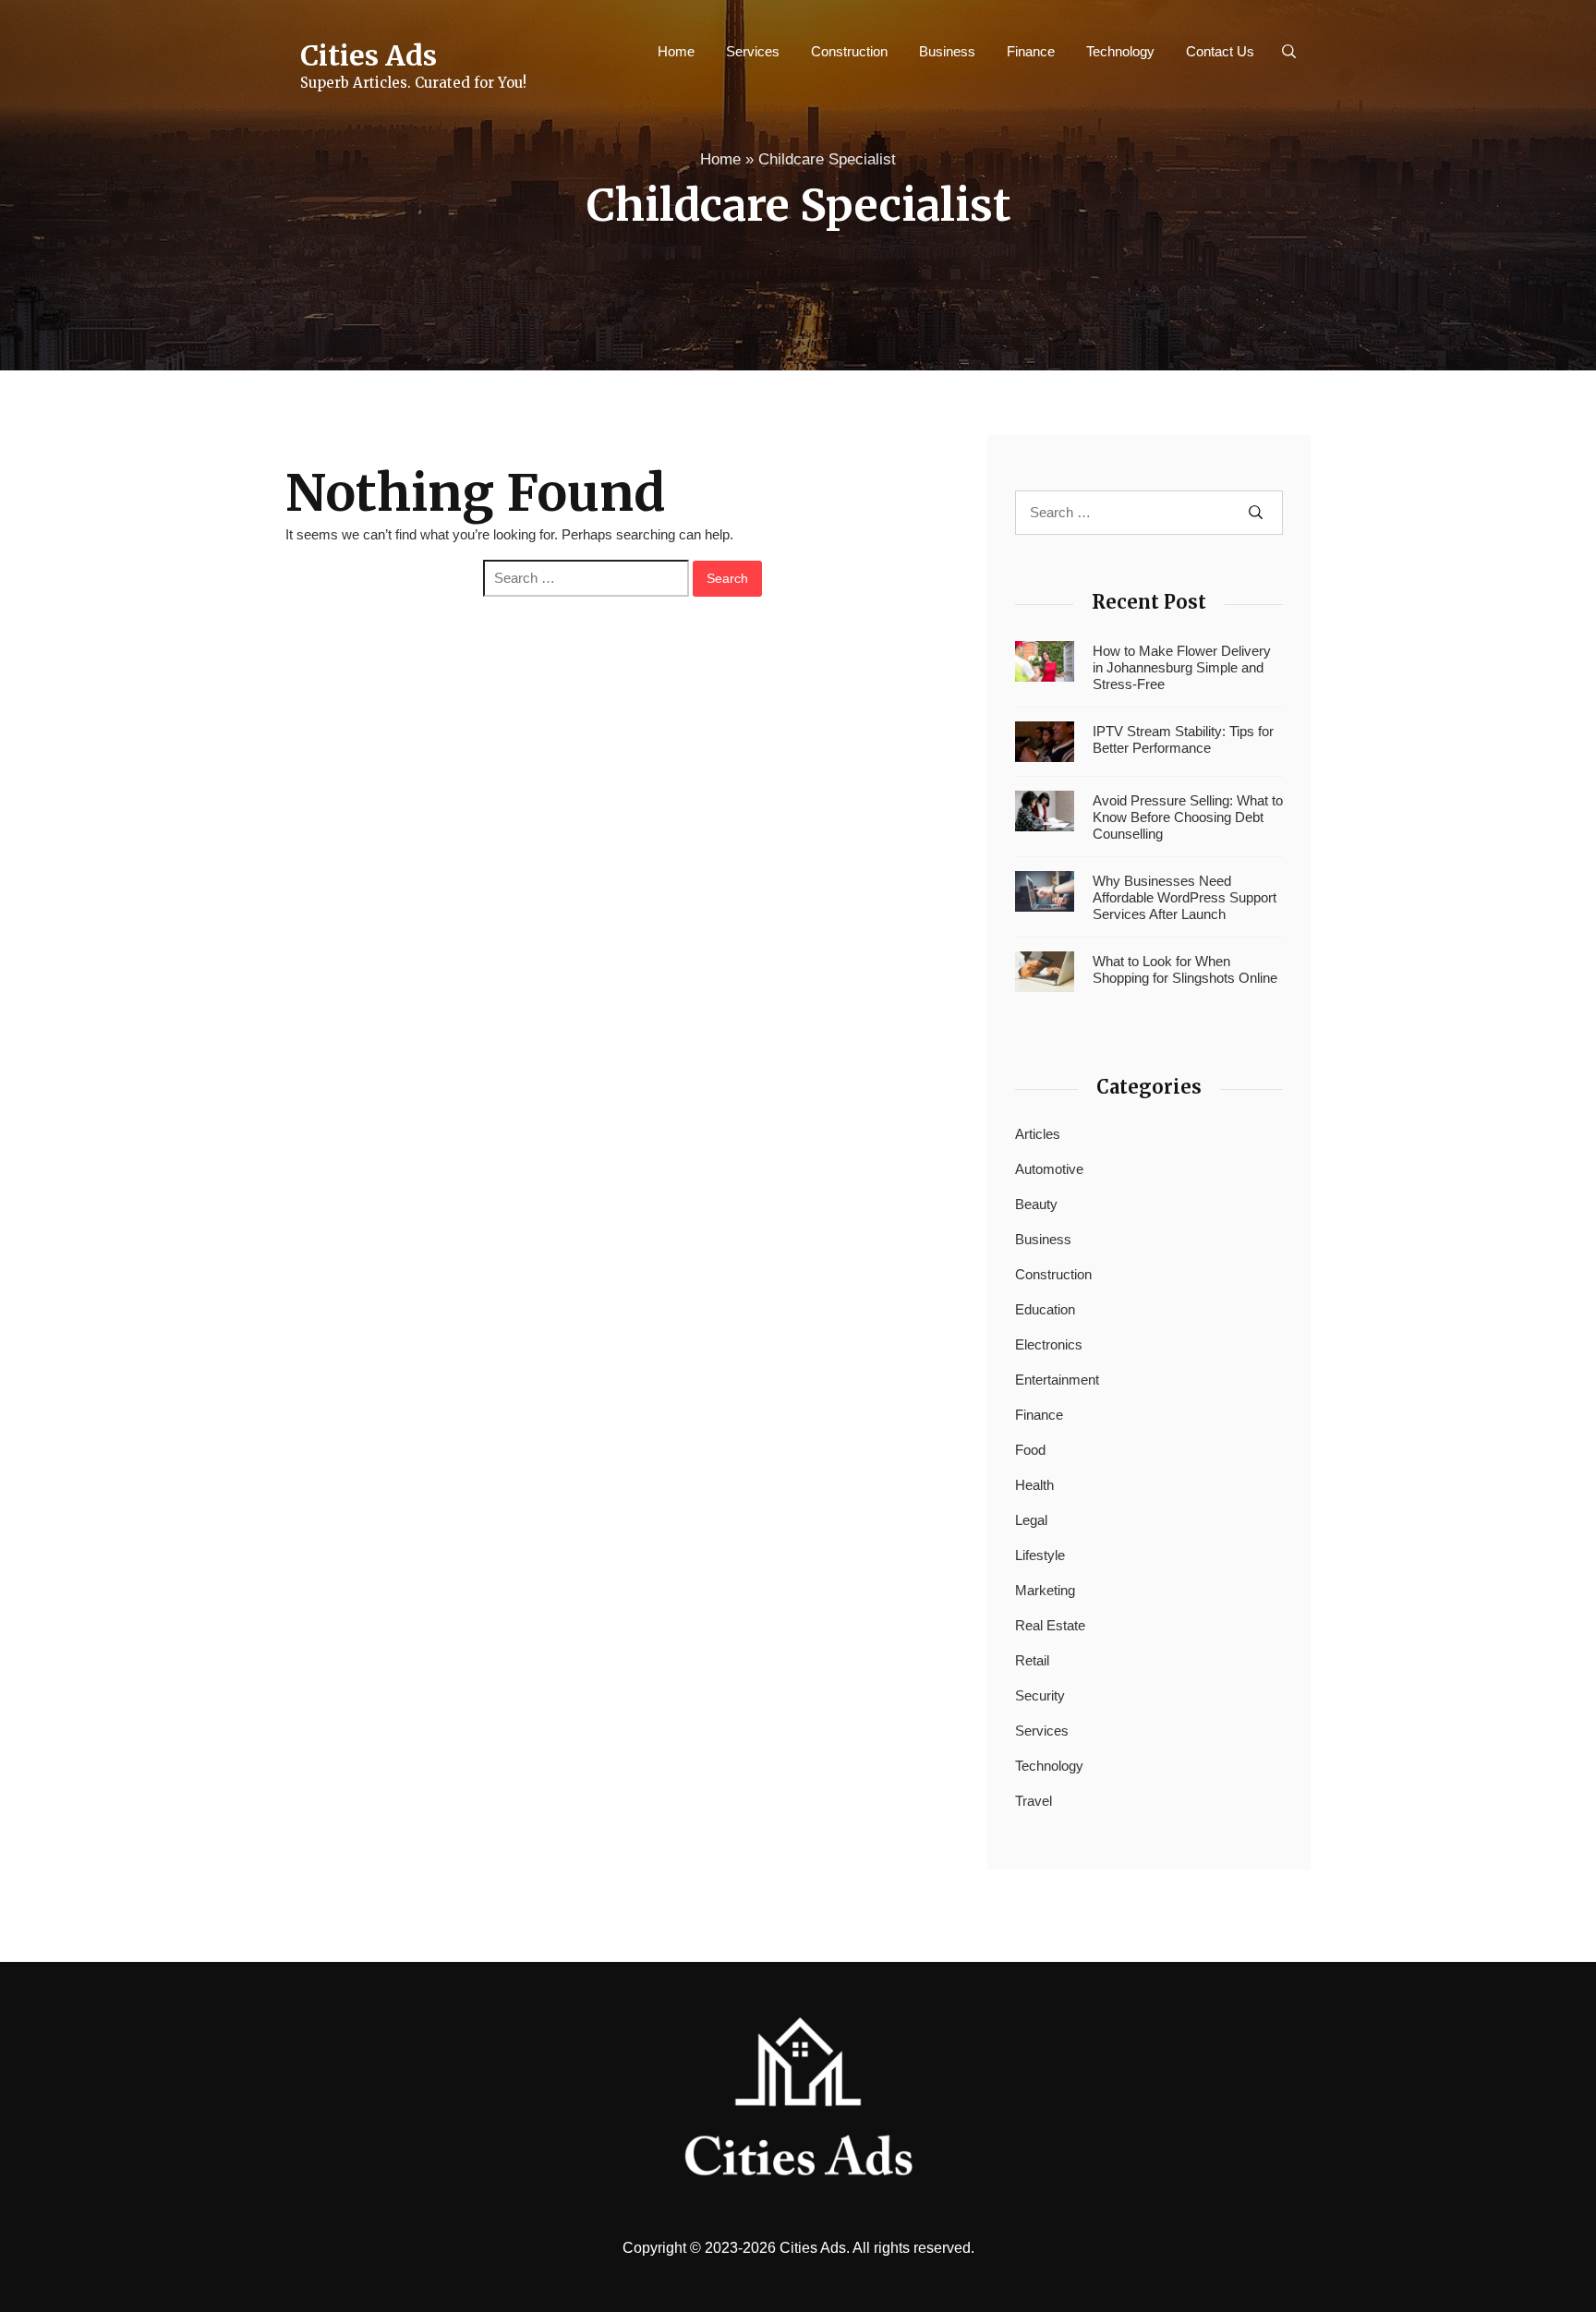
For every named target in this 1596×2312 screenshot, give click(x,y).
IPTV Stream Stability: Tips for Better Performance (1183, 739)
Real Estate (1050, 1625)
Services (753, 51)
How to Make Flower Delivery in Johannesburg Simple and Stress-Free (1182, 667)
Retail (1032, 1660)
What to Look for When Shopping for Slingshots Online (1185, 969)
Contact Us (1220, 51)
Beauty (1036, 1204)
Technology (1120, 51)
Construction (849, 51)
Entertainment (1057, 1380)
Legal (1031, 1520)
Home (676, 51)
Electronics (1049, 1344)
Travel (1034, 1801)
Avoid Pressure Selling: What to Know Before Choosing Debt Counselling (1188, 817)
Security (1040, 1695)
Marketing (1045, 1590)
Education (1045, 1309)
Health (1034, 1485)
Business (947, 51)
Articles (1038, 1134)
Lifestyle (1040, 1555)
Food (1030, 1450)
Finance (1031, 51)
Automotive (1049, 1169)
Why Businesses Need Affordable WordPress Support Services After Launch (1185, 897)
